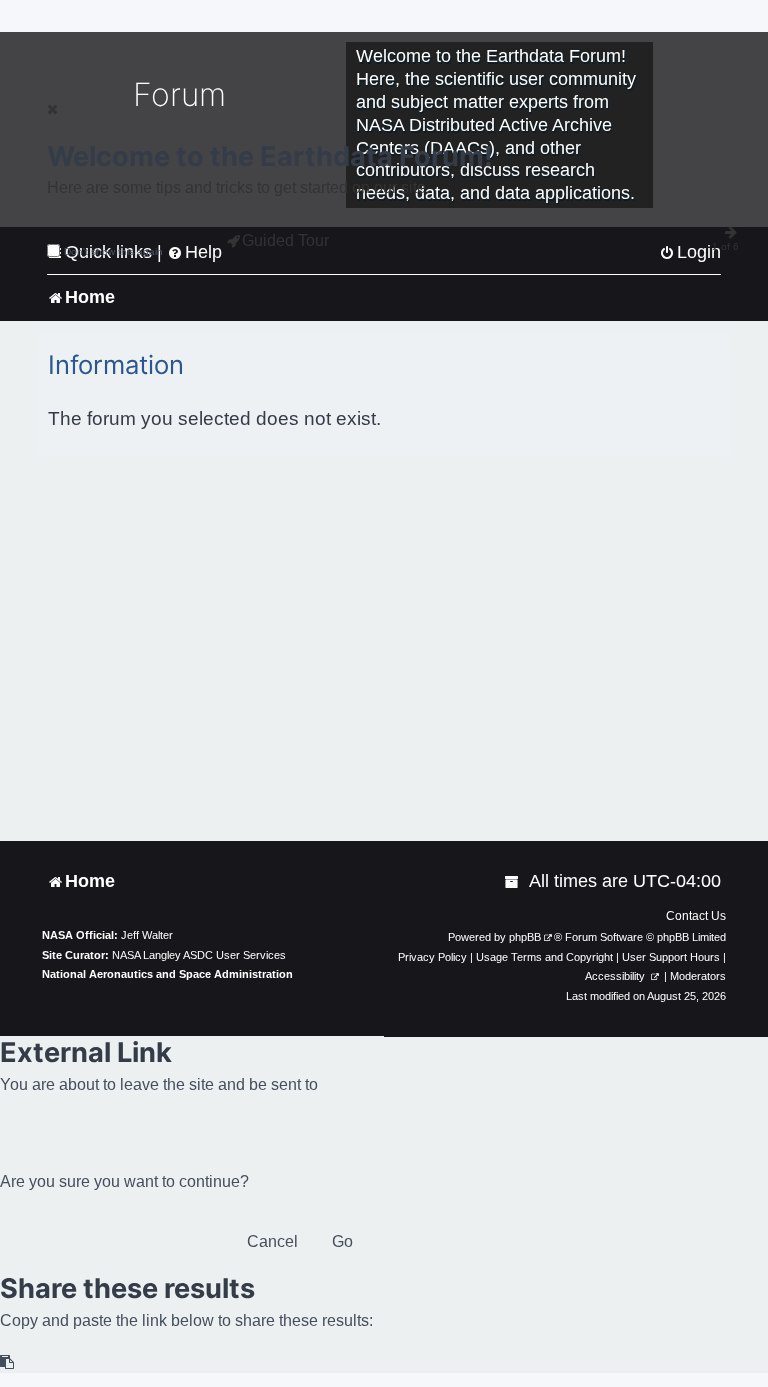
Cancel (272, 1241)
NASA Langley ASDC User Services (199, 955)
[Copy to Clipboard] (8, 1362)
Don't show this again (113, 251)
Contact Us (696, 916)
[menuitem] (513, 881)
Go (342, 1241)
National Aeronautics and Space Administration (167, 974)
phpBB (525, 937)
